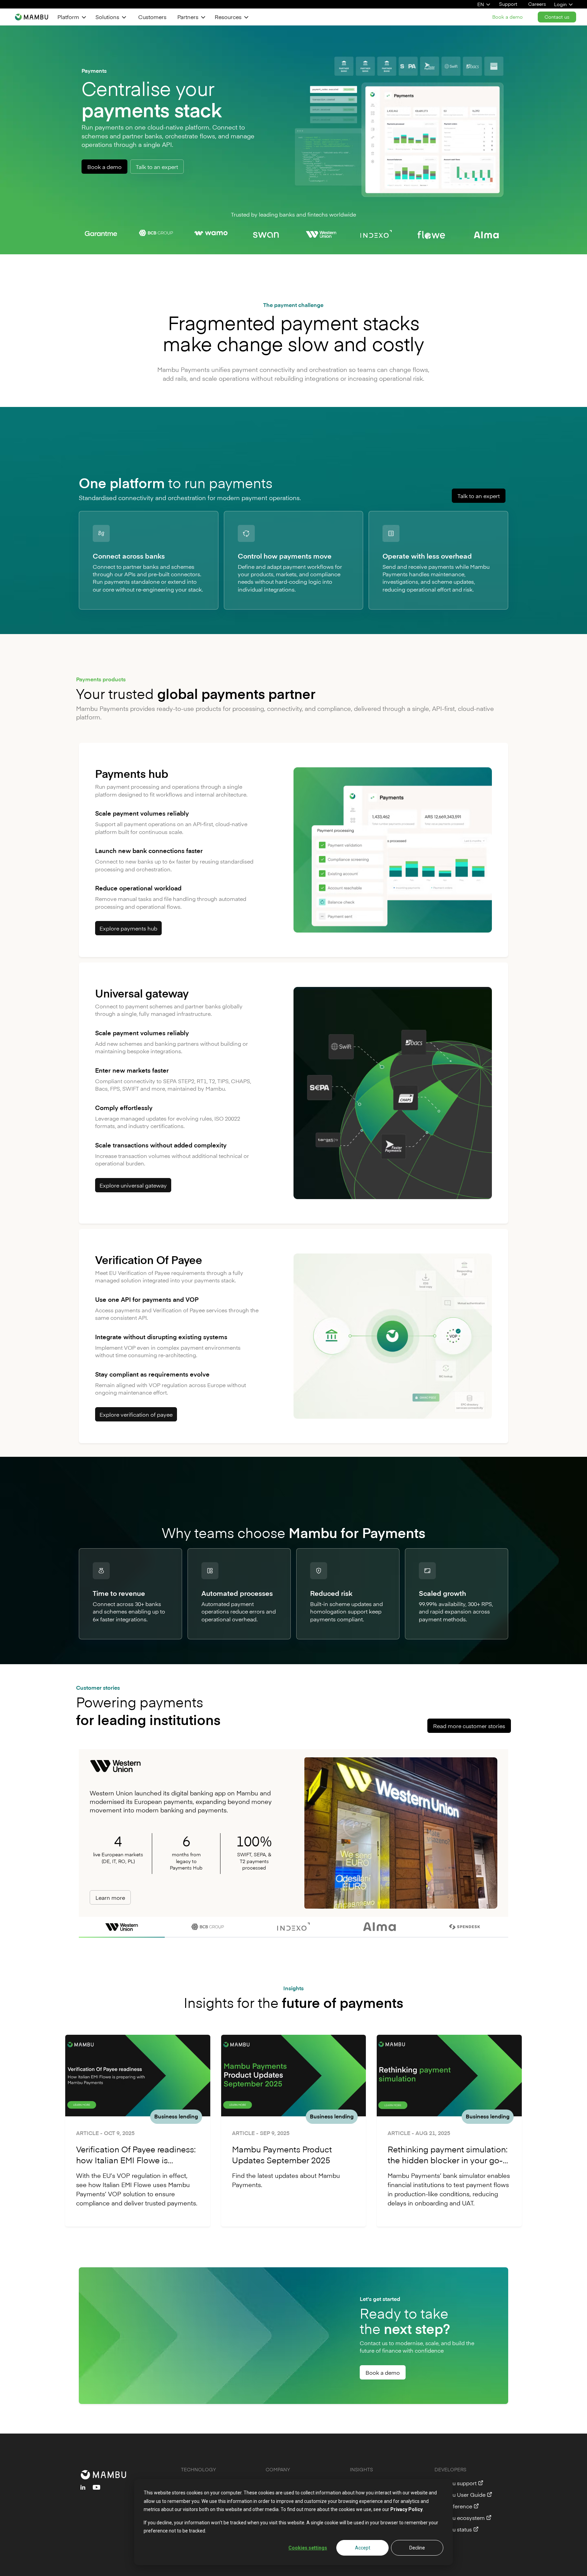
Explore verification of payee (136, 1414)
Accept (363, 2548)
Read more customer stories (469, 1726)
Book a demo (104, 167)
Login (560, 4)
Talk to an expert (157, 167)
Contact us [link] (557, 17)
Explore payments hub (128, 928)
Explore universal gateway (133, 1185)
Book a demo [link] (508, 17)
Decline (417, 2548)
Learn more (110, 1897)
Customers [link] (152, 17)
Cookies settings (308, 2548)
